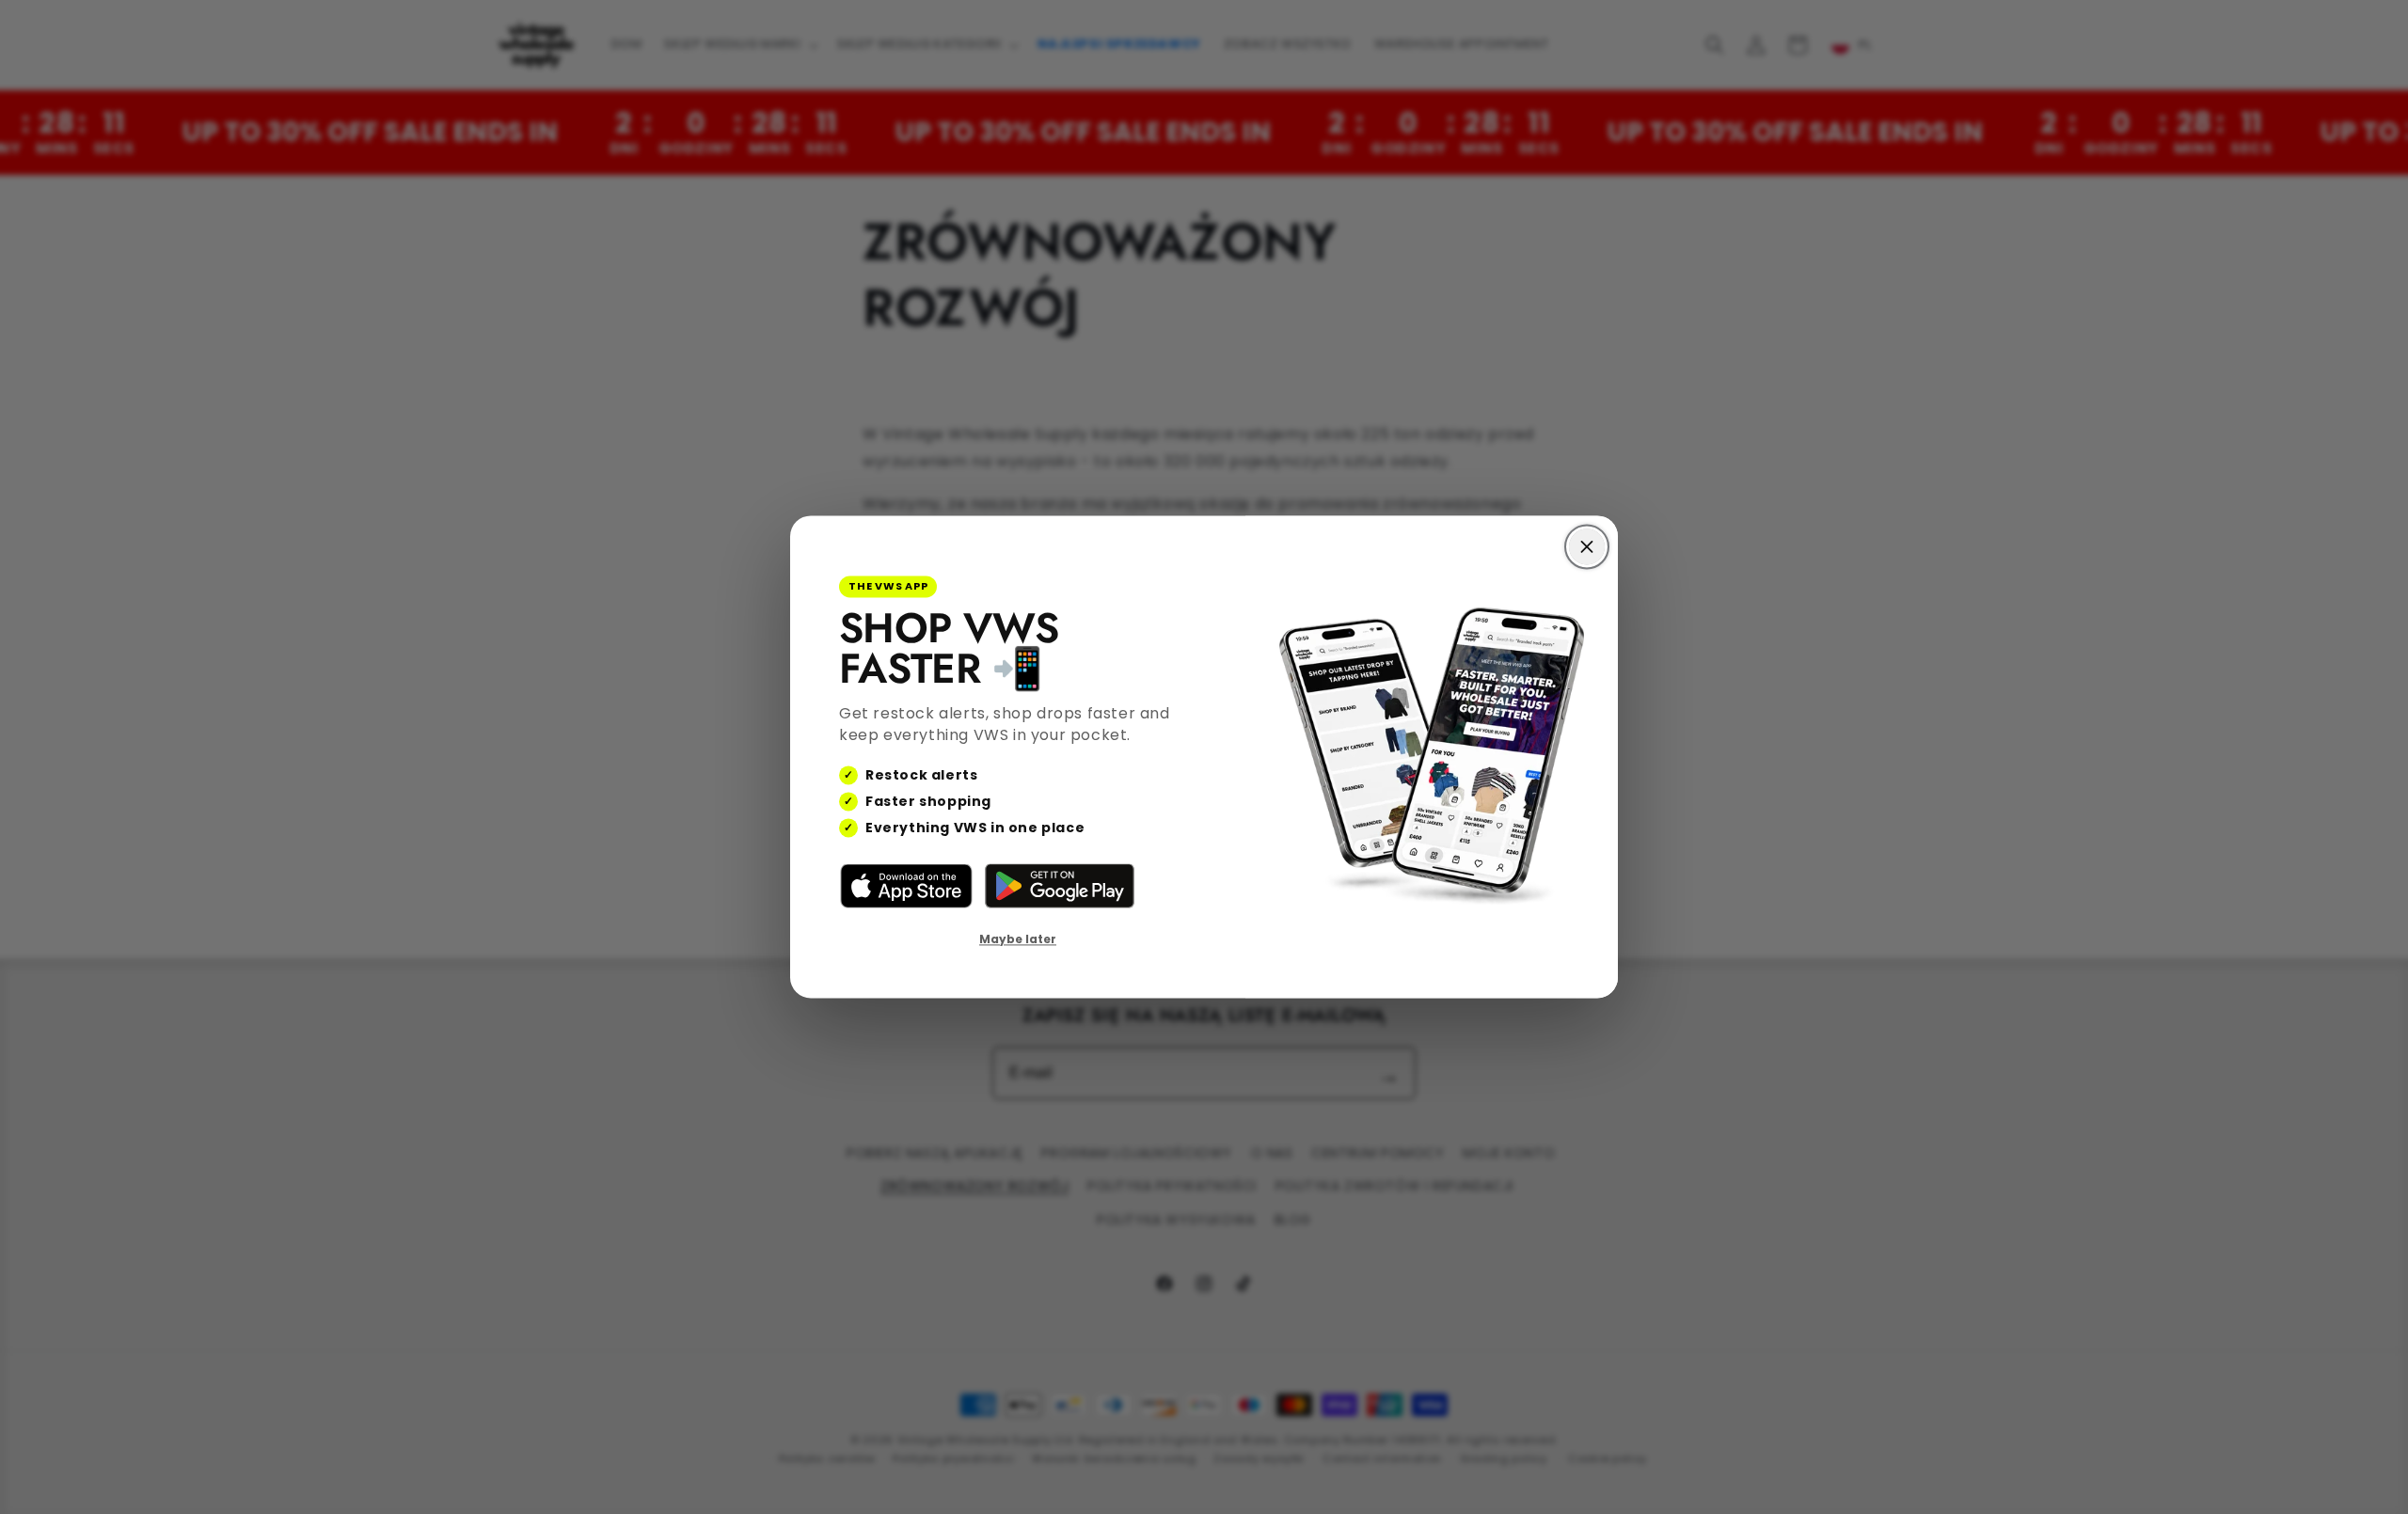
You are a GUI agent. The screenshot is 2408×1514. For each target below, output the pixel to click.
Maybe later (1018, 939)
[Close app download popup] (1587, 546)
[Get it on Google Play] (1060, 886)
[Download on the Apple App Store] (906, 886)
